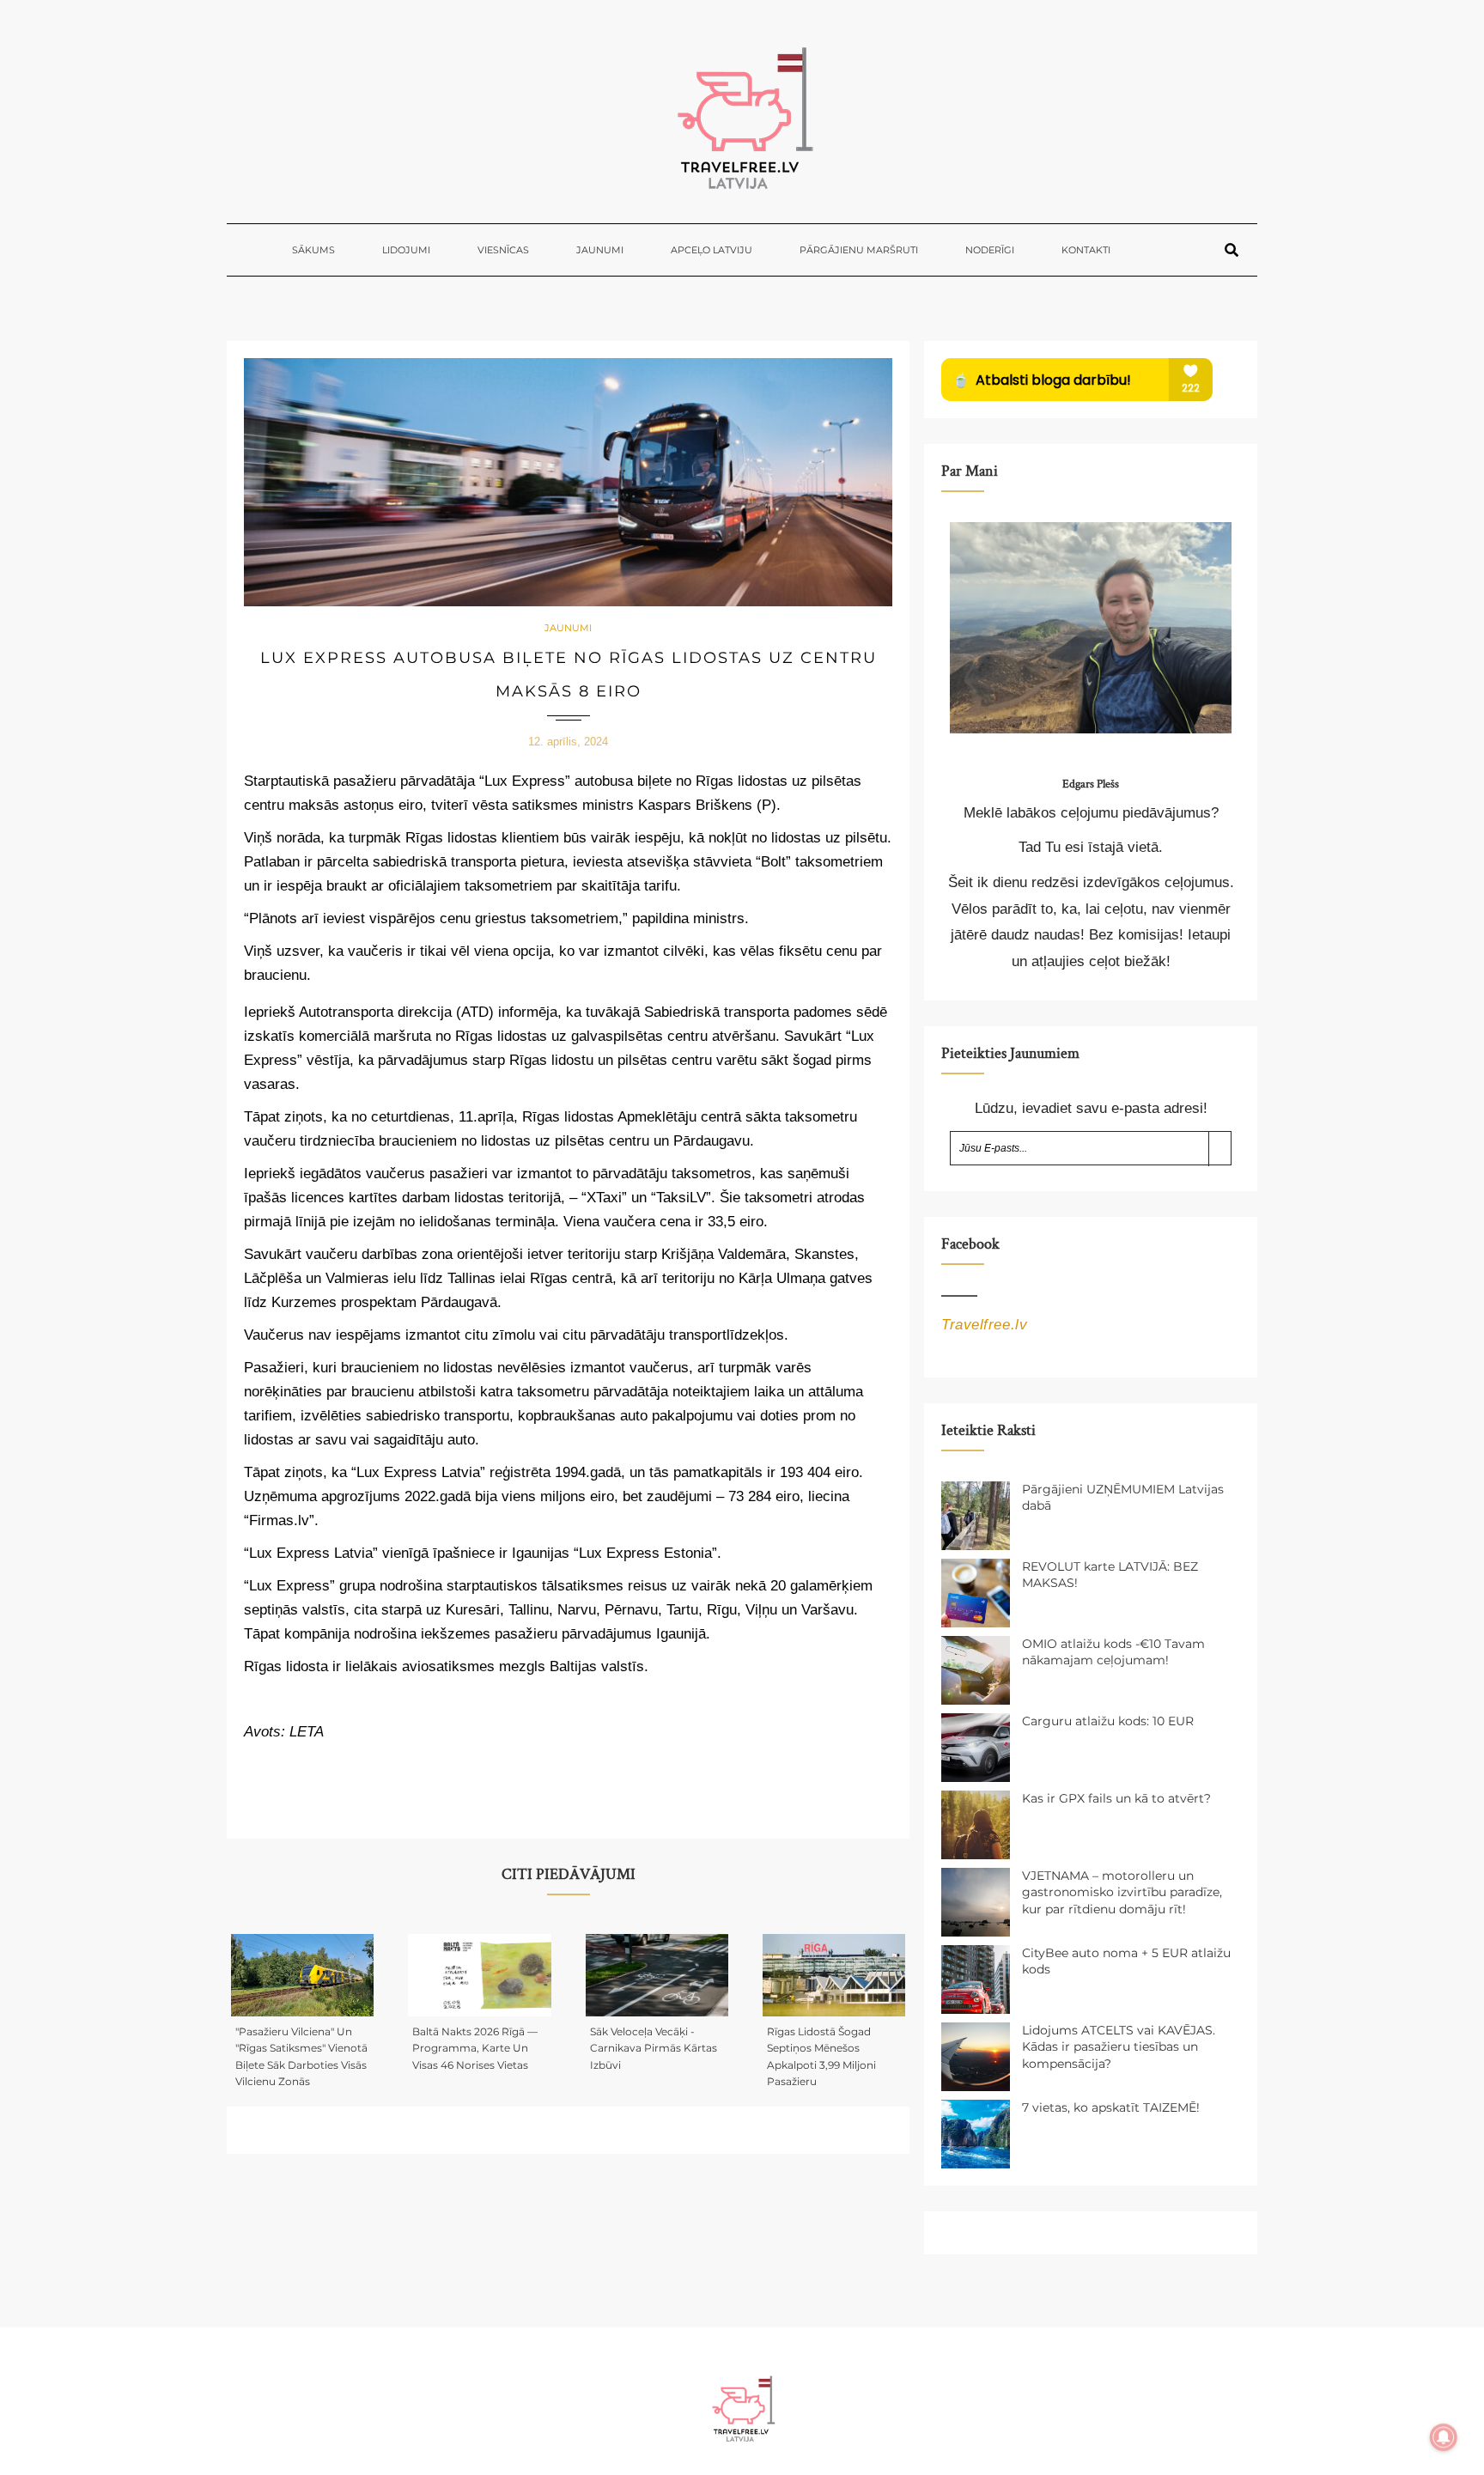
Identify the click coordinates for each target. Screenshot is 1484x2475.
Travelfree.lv (984, 1325)
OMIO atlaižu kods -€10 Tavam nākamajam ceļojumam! (1113, 1652)
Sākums (313, 250)
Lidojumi (406, 250)
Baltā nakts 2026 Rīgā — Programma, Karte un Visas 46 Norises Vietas (475, 2048)
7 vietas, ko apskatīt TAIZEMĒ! (1111, 2107)
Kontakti (1086, 250)
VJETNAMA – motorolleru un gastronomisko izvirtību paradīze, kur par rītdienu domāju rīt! (1122, 1892)
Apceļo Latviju (712, 250)
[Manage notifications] (1444, 2437)
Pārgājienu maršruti (859, 250)
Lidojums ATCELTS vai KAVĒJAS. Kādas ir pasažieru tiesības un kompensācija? (1119, 2047)
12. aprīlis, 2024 (568, 742)
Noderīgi (990, 250)
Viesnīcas (503, 250)
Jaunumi (600, 250)
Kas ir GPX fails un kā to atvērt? (1116, 1798)
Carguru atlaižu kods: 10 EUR (1108, 1721)
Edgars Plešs (1091, 784)
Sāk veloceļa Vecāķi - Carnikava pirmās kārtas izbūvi (654, 2048)
